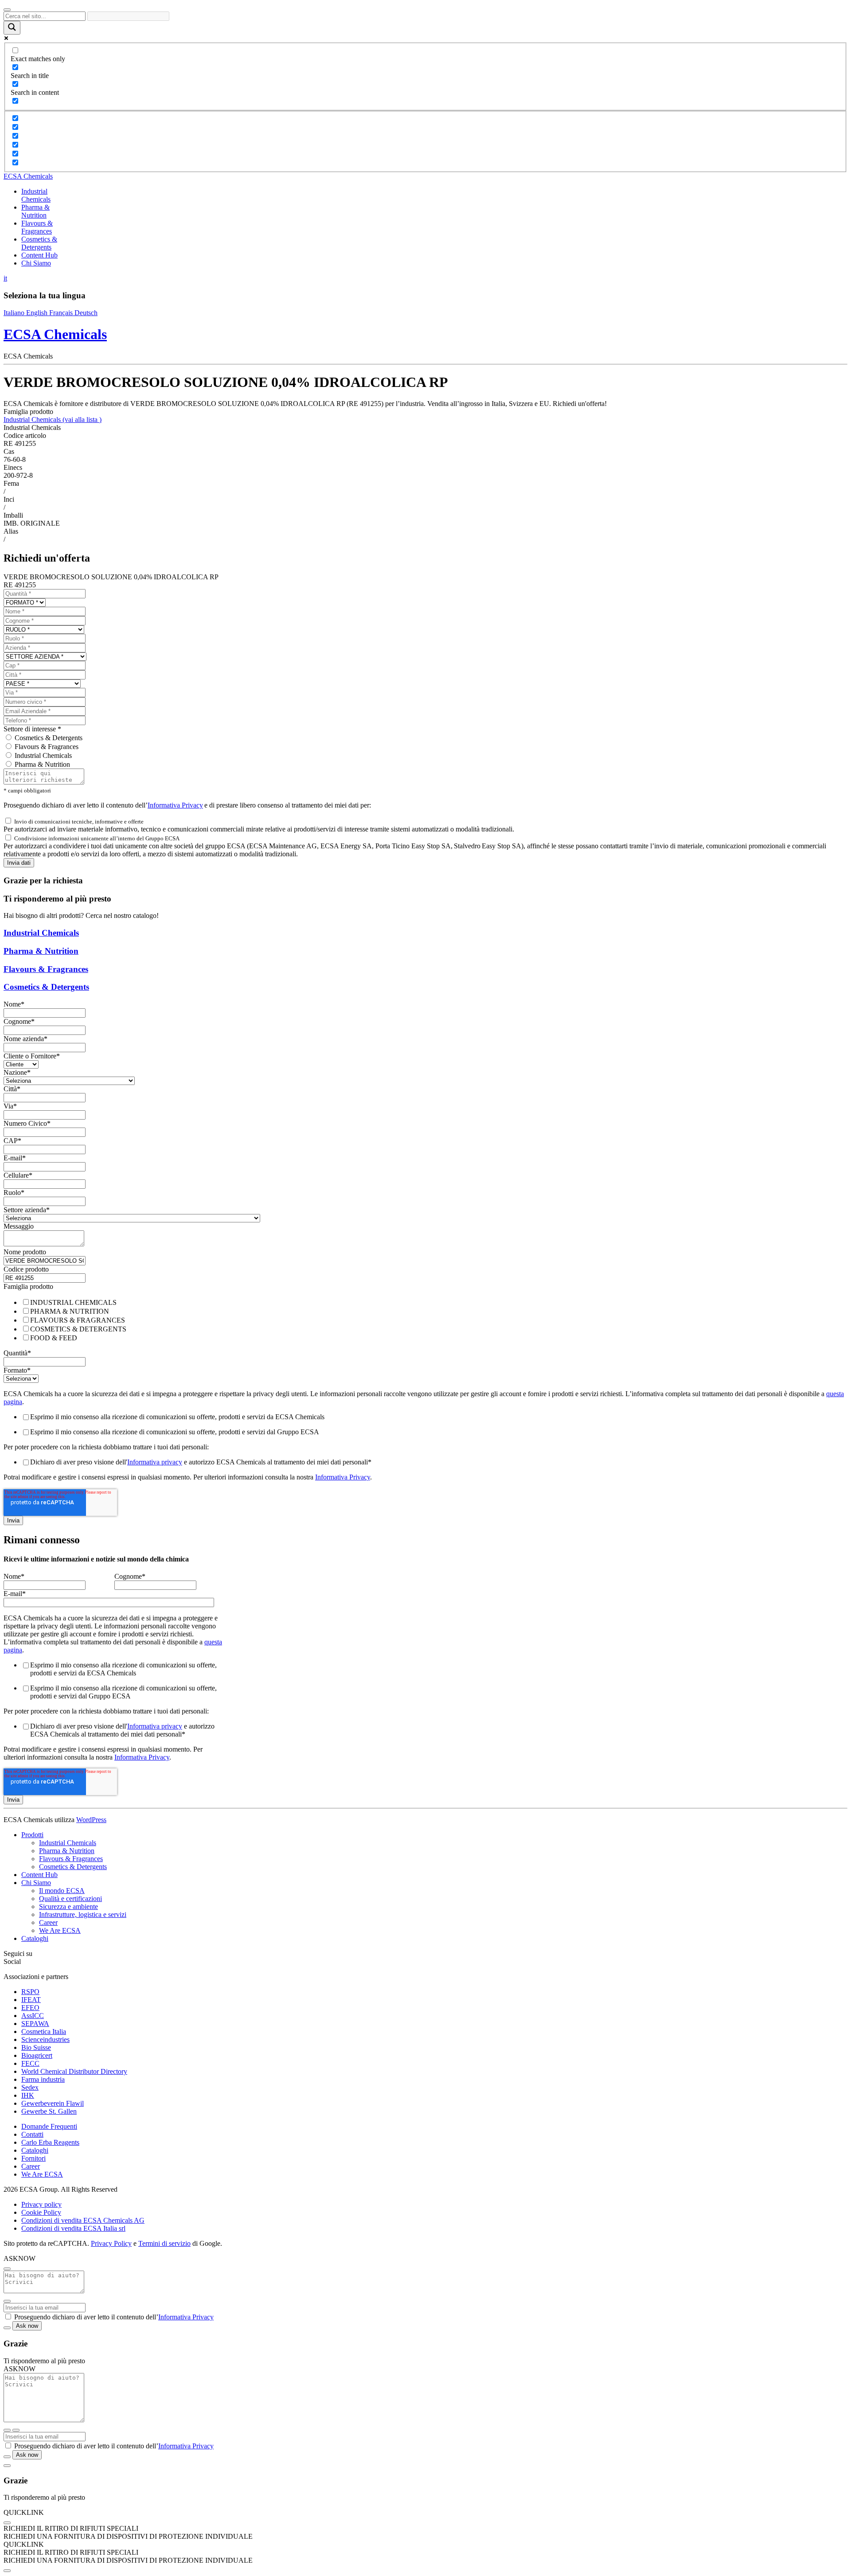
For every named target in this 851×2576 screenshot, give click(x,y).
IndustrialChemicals (36, 195)
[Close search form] (7, 10)
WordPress (91, 1820)
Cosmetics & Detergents (39, 243)
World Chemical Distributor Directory (74, 2071)
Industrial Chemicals (53, 420)
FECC (30, 2063)
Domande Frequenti (49, 2126)
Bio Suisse (36, 2047)
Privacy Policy (111, 2243)
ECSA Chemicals (28, 176)
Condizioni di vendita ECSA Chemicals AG (83, 2220)
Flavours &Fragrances (37, 227)
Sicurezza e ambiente (68, 1907)
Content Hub (39, 255)
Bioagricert (37, 2055)
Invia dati (19, 863)
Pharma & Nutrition (42, 764)
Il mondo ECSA (62, 1891)
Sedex (30, 2087)
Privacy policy (41, 2204)
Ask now (27, 2326)
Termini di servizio (164, 2243)
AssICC (33, 2016)
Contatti (32, 2134)
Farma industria (43, 2079)
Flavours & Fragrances (47, 747)
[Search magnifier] (12, 28)
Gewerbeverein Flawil (53, 2103)
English (38, 313)
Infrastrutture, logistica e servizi (83, 1914)
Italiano (15, 313)
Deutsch (86, 313)
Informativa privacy (155, 1462)
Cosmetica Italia (44, 2032)
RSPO (30, 1992)
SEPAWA (35, 2024)
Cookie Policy (41, 2212)
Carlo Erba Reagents (50, 2142)
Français (62, 313)
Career (48, 1922)
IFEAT (31, 2000)
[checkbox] (425, 1320)
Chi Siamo (36, 263)
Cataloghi (35, 1938)
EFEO (30, 2008)
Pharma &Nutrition (35, 211)
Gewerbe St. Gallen (49, 2111)
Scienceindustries (45, 2039)
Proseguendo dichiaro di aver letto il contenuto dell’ (114, 2317)
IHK (28, 2095)
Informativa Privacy (175, 805)
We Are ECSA (60, 1930)
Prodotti (32, 1835)
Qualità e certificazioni (70, 1899)
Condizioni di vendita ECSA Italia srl (73, 2228)
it (5, 278)
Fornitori (33, 2158)
